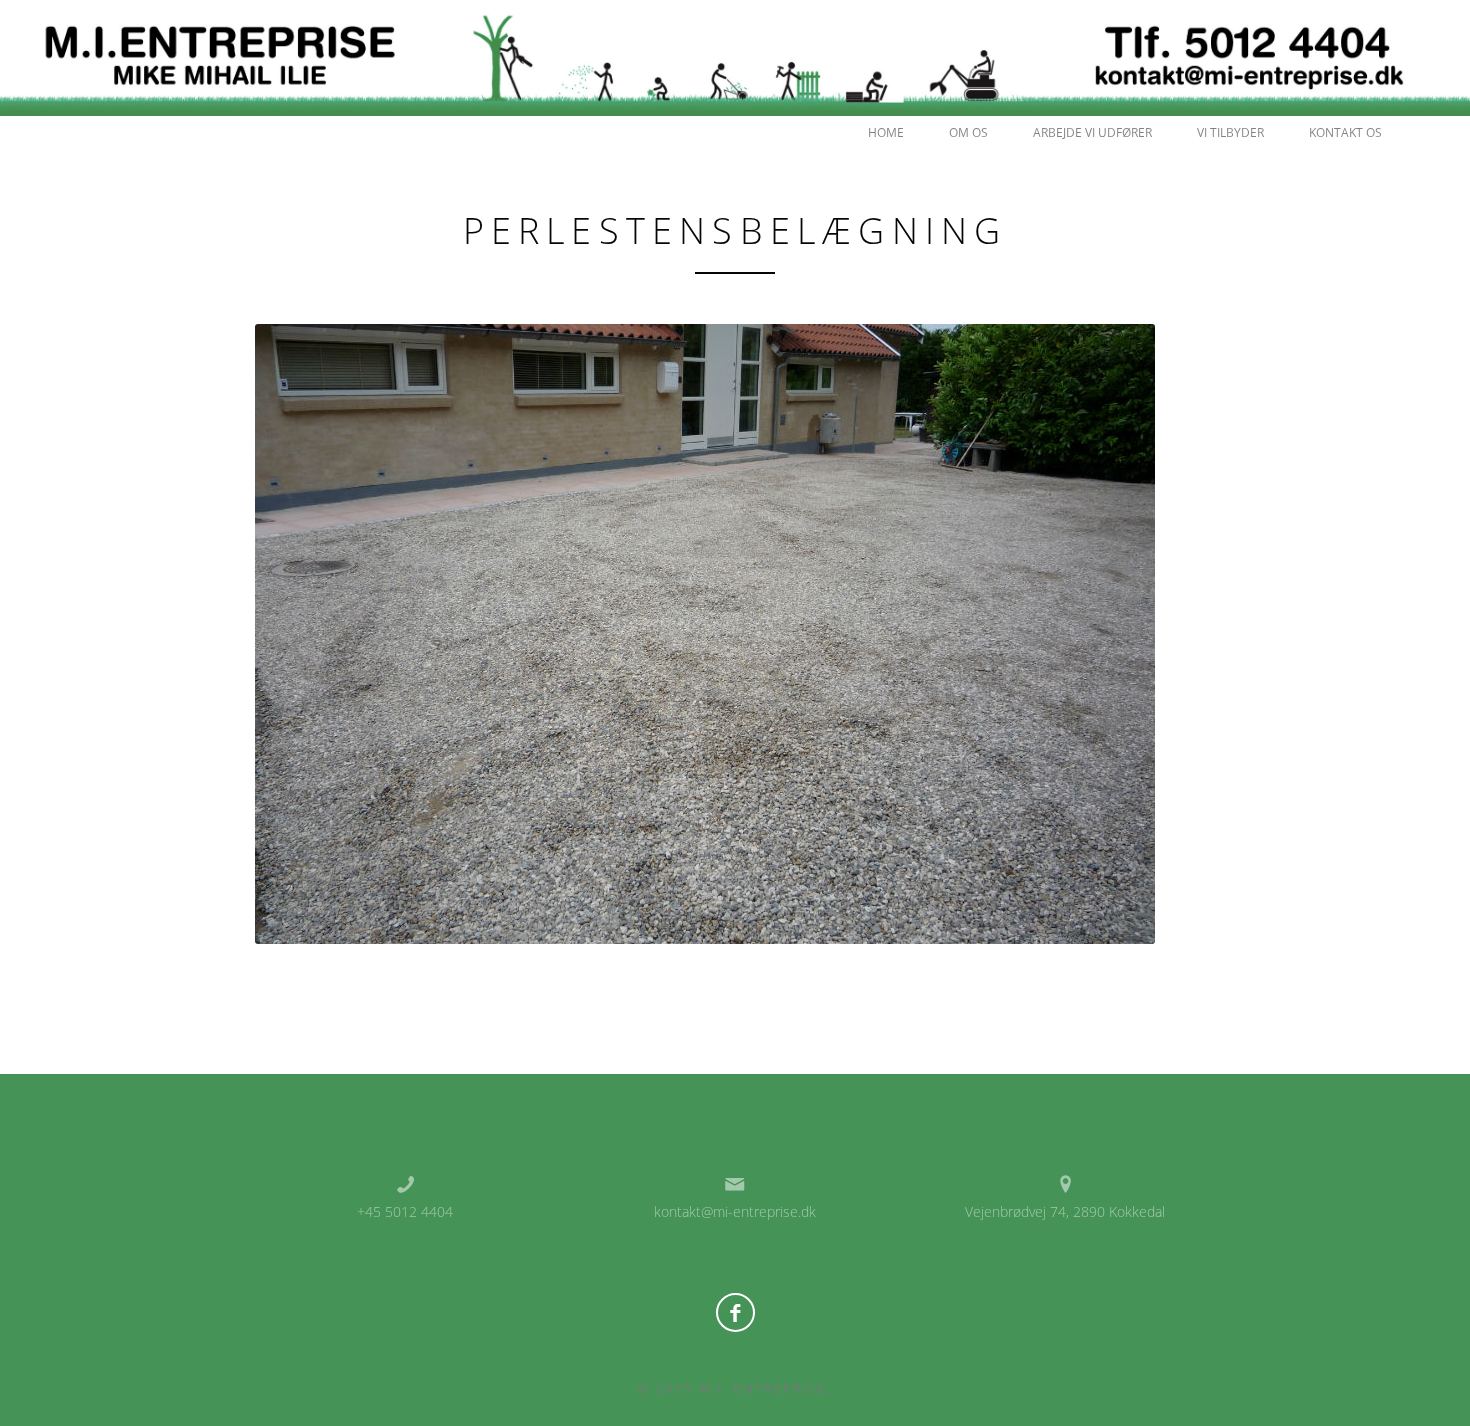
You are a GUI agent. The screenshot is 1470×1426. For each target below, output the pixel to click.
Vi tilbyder (1230, 132)
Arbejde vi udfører (1092, 132)
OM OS (968, 132)
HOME (886, 132)
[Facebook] (735, 1312)
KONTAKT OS (1345, 132)
